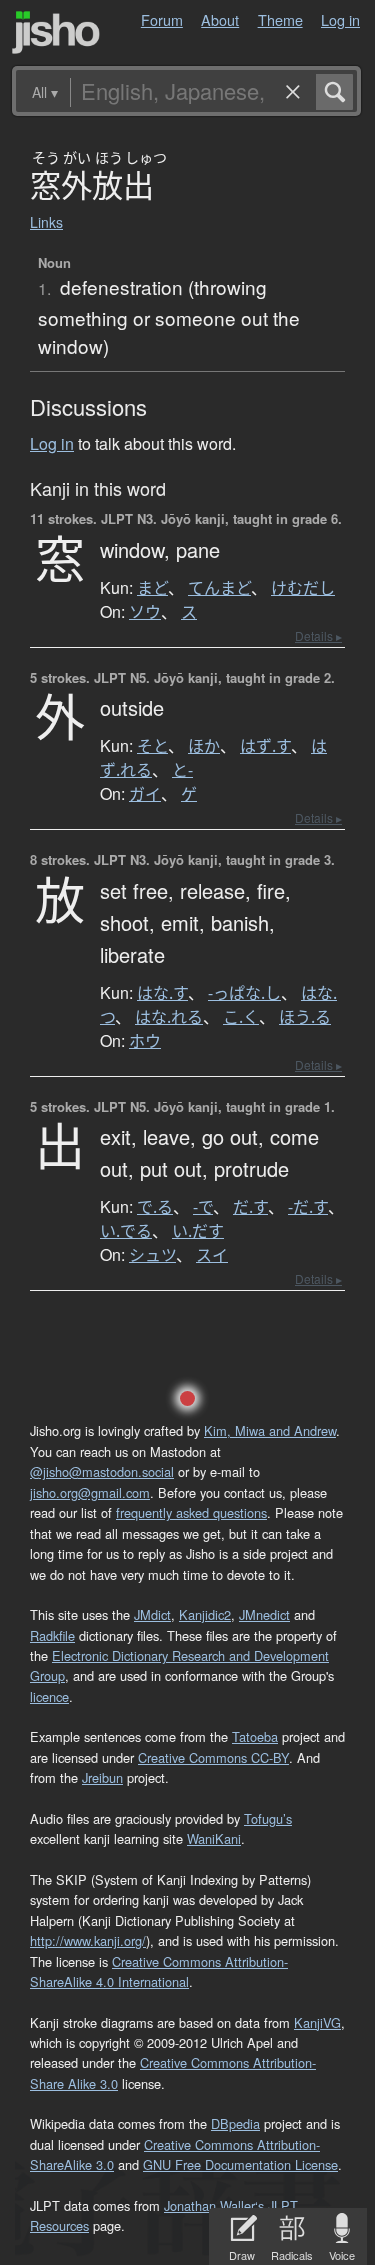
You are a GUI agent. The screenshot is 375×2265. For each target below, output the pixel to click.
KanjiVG (317, 2022)
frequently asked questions (191, 1512)
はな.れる (169, 1017)
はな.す (162, 993)
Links (46, 222)
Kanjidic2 (205, 1614)
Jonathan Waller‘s (214, 2205)
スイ (212, 1255)
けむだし (303, 588)
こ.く (241, 1017)
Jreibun (102, 1777)
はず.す (265, 746)
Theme (280, 19)
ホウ (145, 1041)
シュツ (152, 1255)
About (220, 19)
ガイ (145, 794)
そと (152, 746)
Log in (340, 19)
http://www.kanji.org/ (88, 1940)
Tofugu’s (268, 1818)
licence (49, 1696)
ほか (204, 746)
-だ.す (308, 1207)
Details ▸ (318, 635)
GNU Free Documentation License (240, 2164)
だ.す (250, 1207)
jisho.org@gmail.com (90, 1492)
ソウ (145, 612)
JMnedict (264, 1614)
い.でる (126, 1231)
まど (152, 588)
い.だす (198, 1231)
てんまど (219, 588)
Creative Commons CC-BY (213, 1757)
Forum (162, 19)
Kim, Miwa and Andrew (270, 1430)
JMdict (152, 1614)
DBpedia (235, 2123)
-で (203, 1207)
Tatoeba (255, 1736)
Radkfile (52, 1635)
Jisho (56, 32)
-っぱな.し (244, 993)
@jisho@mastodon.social (102, 1471)
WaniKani (214, 1838)
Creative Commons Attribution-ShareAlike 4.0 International (159, 1971)
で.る (155, 1207)
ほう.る (305, 1017)
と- (182, 770)
